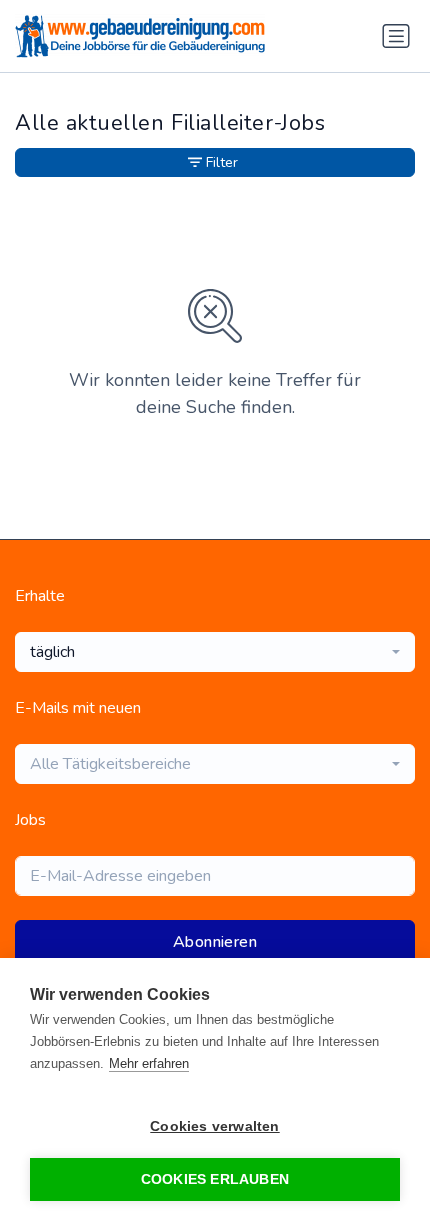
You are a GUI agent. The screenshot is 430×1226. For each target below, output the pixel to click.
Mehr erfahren (149, 1063)
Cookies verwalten (214, 1126)
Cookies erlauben (215, 1179)
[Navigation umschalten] (396, 36)
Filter (222, 162)
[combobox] (215, 652)
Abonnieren (215, 942)
